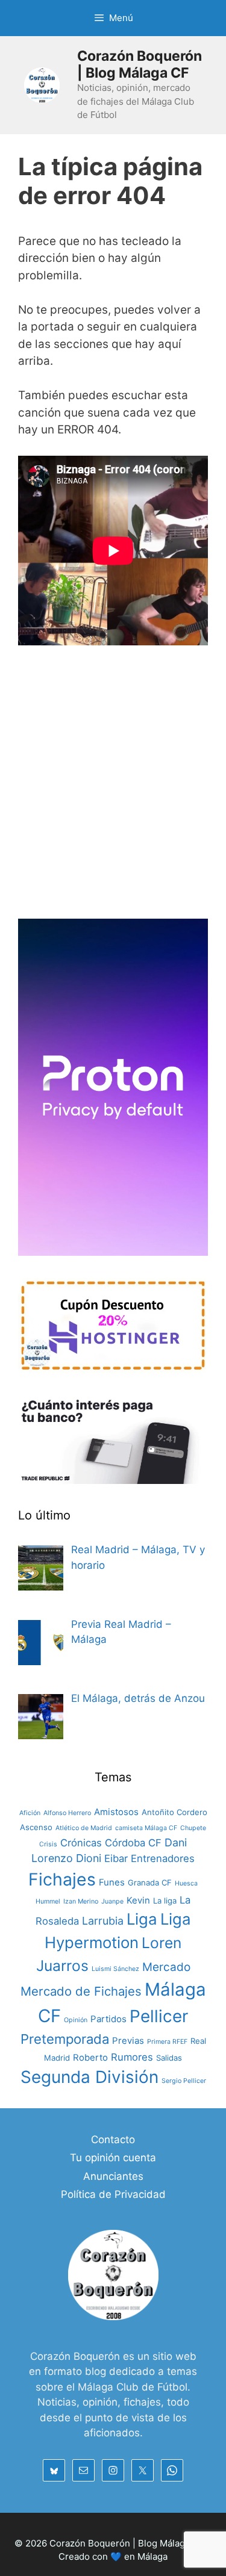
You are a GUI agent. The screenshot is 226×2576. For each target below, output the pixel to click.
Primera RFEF (167, 2042)
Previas (128, 2041)
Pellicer (159, 2016)
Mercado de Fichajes (81, 1991)
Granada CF (150, 1882)
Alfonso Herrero (67, 1813)
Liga (142, 1919)
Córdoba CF (133, 1843)
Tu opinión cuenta (113, 2158)
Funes (112, 1882)
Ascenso (36, 1827)
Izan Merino (81, 1901)
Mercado (166, 1967)
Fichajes (62, 1879)
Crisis (48, 1844)
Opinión (76, 2020)
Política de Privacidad (113, 2194)
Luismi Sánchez (115, 1969)
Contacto (113, 2140)
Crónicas (81, 1843)
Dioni (89, 1858)
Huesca (186, 1883)
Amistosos (116, 1812)
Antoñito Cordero (174, 1812)
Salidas (169, 2058)
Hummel (48, 1901)
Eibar (116, 1858)
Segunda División (89, 2077)
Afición (30, 1813)
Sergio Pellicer (184, 2081)
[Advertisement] (113, 788)
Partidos (108, 2019)
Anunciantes (113, 2176)
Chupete (193, 1828)
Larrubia (103, 1921)
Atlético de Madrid (84, 1828)
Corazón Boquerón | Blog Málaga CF (140, 64)
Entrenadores (163, 1858)
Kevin (138, 1900)
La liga (165, 1901)
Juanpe (112, 1901)
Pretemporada (65, 2039)
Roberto (90, 2057)
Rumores (132, 2057)
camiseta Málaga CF (146, 1828)
